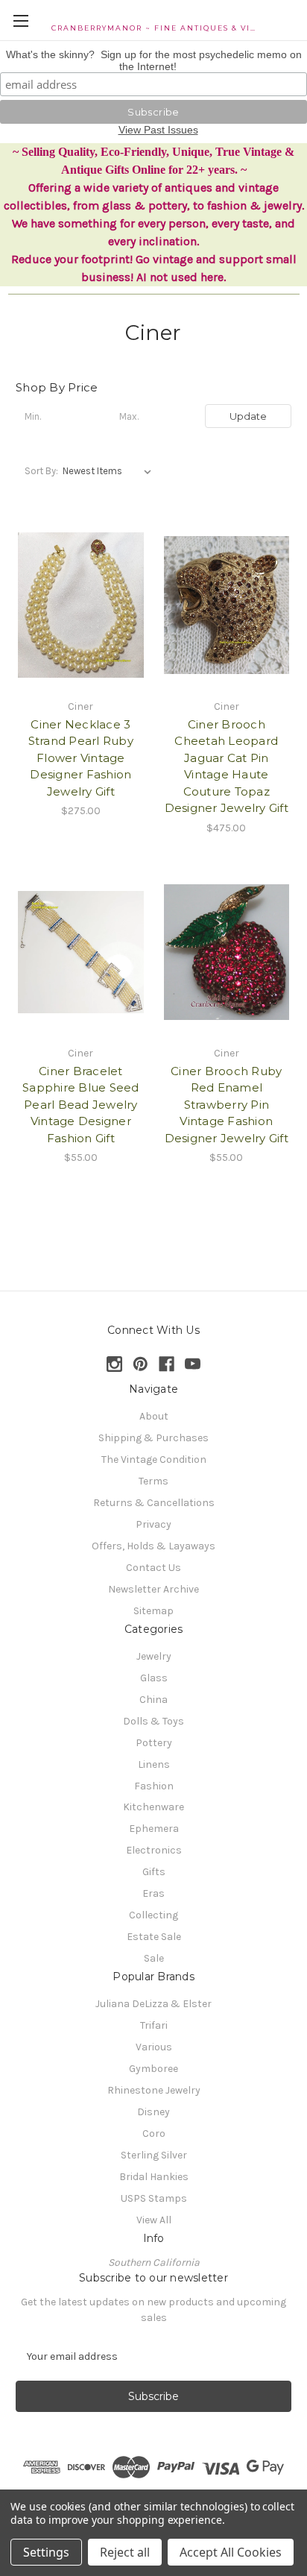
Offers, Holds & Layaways (153, 1546)
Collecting (153, 1915)
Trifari (154, 2025)
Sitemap (153, 1611)
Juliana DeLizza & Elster (153, 2004)
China (153, 1700)
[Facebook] (167, 1364)
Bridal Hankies (154, 2177)
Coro (154, 2133)
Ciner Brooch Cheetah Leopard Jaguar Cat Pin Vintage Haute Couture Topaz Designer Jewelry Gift (227, 766)
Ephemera (154, 1829)
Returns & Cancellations (154, 1503)
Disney (153, 2112)
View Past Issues (158, 130)
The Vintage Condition (154, 1459)
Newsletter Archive (153, 1589)
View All (154, 2220)
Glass (154, 1678)
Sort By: (41, 471)
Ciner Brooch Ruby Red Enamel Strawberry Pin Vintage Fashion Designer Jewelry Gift (227, 1105)
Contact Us (153, 1568)
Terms (153, 1481)
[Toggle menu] (20, 21)
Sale (154, 1958)
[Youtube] (193, 1364)
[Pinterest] (140, 1364)
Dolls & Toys (153, 1721)
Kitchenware (153, 1807)
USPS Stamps (154, 2198)
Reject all (125, 2552)
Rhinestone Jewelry (154, 2090)
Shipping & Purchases (153, 1438)
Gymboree (153, 2069)
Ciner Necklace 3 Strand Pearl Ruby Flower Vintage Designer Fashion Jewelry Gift (81, 758)
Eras (153, 1893)
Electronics (154, 1850)
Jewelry (154, 1656)
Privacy (153, 1524)
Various (154, 2047)
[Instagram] (114, 1364)
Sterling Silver (154, 2155)
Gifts (154, 1872)
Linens (154, 1764)
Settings (46, 2552)
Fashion (154, 1786)
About (154, 1416)
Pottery (154, 1743)
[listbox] (110, 471)
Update (248, 416)
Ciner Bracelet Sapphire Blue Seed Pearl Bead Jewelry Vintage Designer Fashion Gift (81, 1105)
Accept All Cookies (231, 2552)
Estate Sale (154, 1937)
